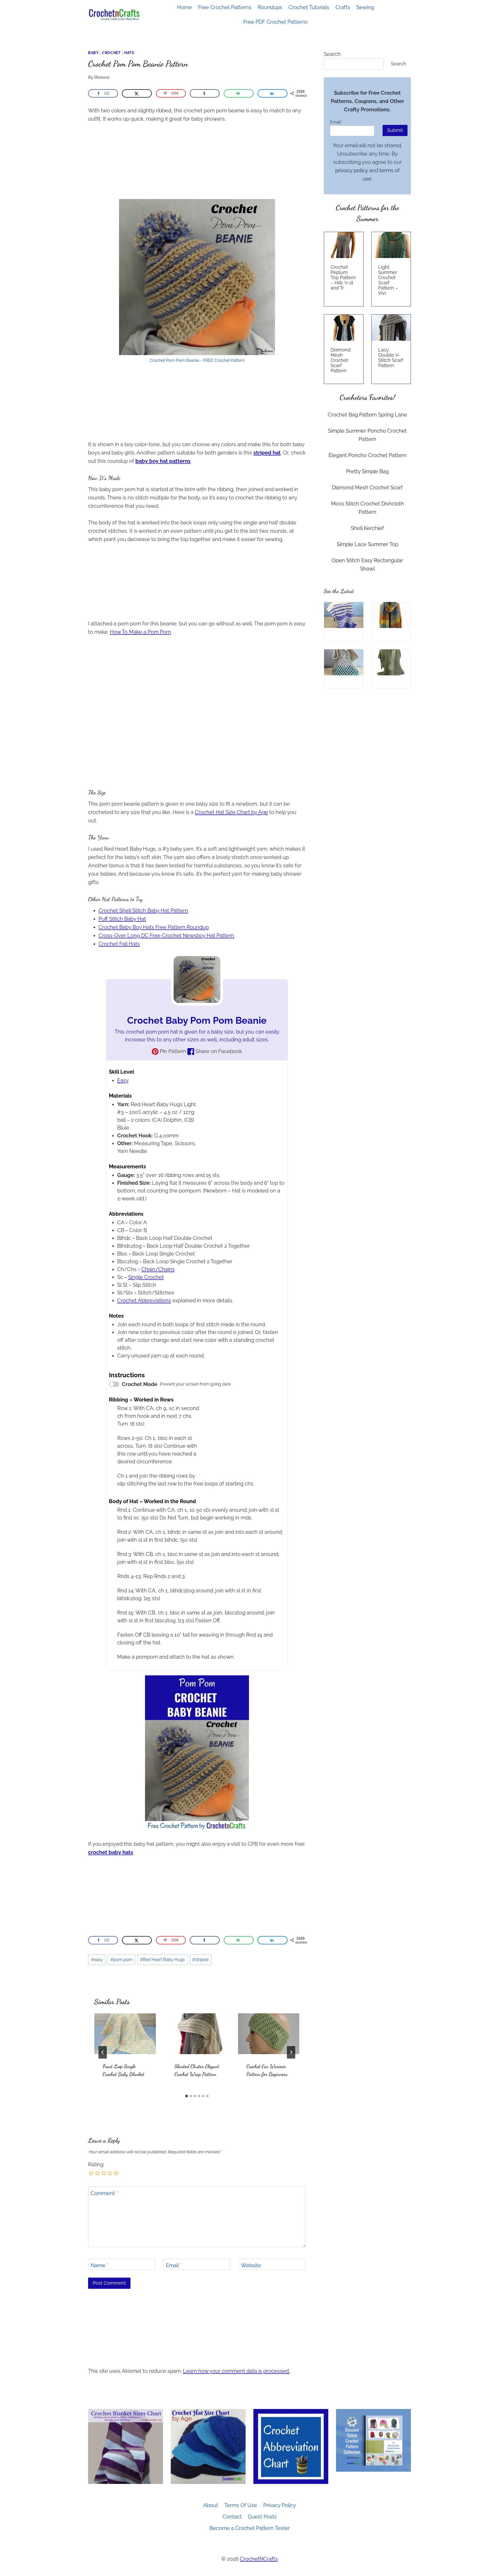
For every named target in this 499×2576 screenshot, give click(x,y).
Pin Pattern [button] (172, 1051)
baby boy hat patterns (163, 461)
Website (251, 2265)
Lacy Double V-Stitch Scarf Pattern (391, 358)
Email (174, 2265)
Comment (104, 2193)
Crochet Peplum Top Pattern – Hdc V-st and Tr (343, 278)
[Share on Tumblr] (205, 93)
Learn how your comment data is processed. (236, 2371)
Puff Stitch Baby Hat (122, 919)
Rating (96, 2164)
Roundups (270, 7)
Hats (129, 53)
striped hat (267, 453)
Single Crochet (146, 1277)
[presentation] (125, 2034)
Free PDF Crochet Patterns (275, 22)
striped (200, 1960)
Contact (232, 2517)
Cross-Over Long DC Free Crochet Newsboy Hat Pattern (166, 935)
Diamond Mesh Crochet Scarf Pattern (341, 360)
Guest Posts (262, 2517)
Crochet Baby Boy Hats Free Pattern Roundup (154, 927)
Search (332, 54)
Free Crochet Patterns (225, 7)
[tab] (187, 2096)
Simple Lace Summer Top (367, 544)
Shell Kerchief (367, 528)
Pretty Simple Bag (367, 471)
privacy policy (352, 170)
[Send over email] (239, 93)
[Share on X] (137, 93)
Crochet (111, 53)
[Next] (291, 2052)
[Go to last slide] (103, 2052)
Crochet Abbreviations (144, 1300)
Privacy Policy (280, 2505)
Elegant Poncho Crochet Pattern (367, 455)
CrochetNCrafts (259, 2559)
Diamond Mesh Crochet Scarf (367, 488)
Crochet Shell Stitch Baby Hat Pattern (143, 911)
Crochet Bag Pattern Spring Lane (367, 415)
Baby (93, 53)
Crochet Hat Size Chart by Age (231, 812)
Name (99, 2265)
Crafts (343, 7)
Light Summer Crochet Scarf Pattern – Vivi (388, 280)
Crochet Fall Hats (119, 944)
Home (184, 7)
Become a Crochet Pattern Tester (250, 2528)
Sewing (365, 7)
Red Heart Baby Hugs (162, 1960)
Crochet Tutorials (309, 7)
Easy (123, 1080)
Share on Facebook (218, 1051)
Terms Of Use (241, 2505)
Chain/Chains (158, 1269)
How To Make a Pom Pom (140, 632)
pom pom (122, 1960)
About (211, 2505)
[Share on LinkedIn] (273, 93)
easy (97, 1960)
